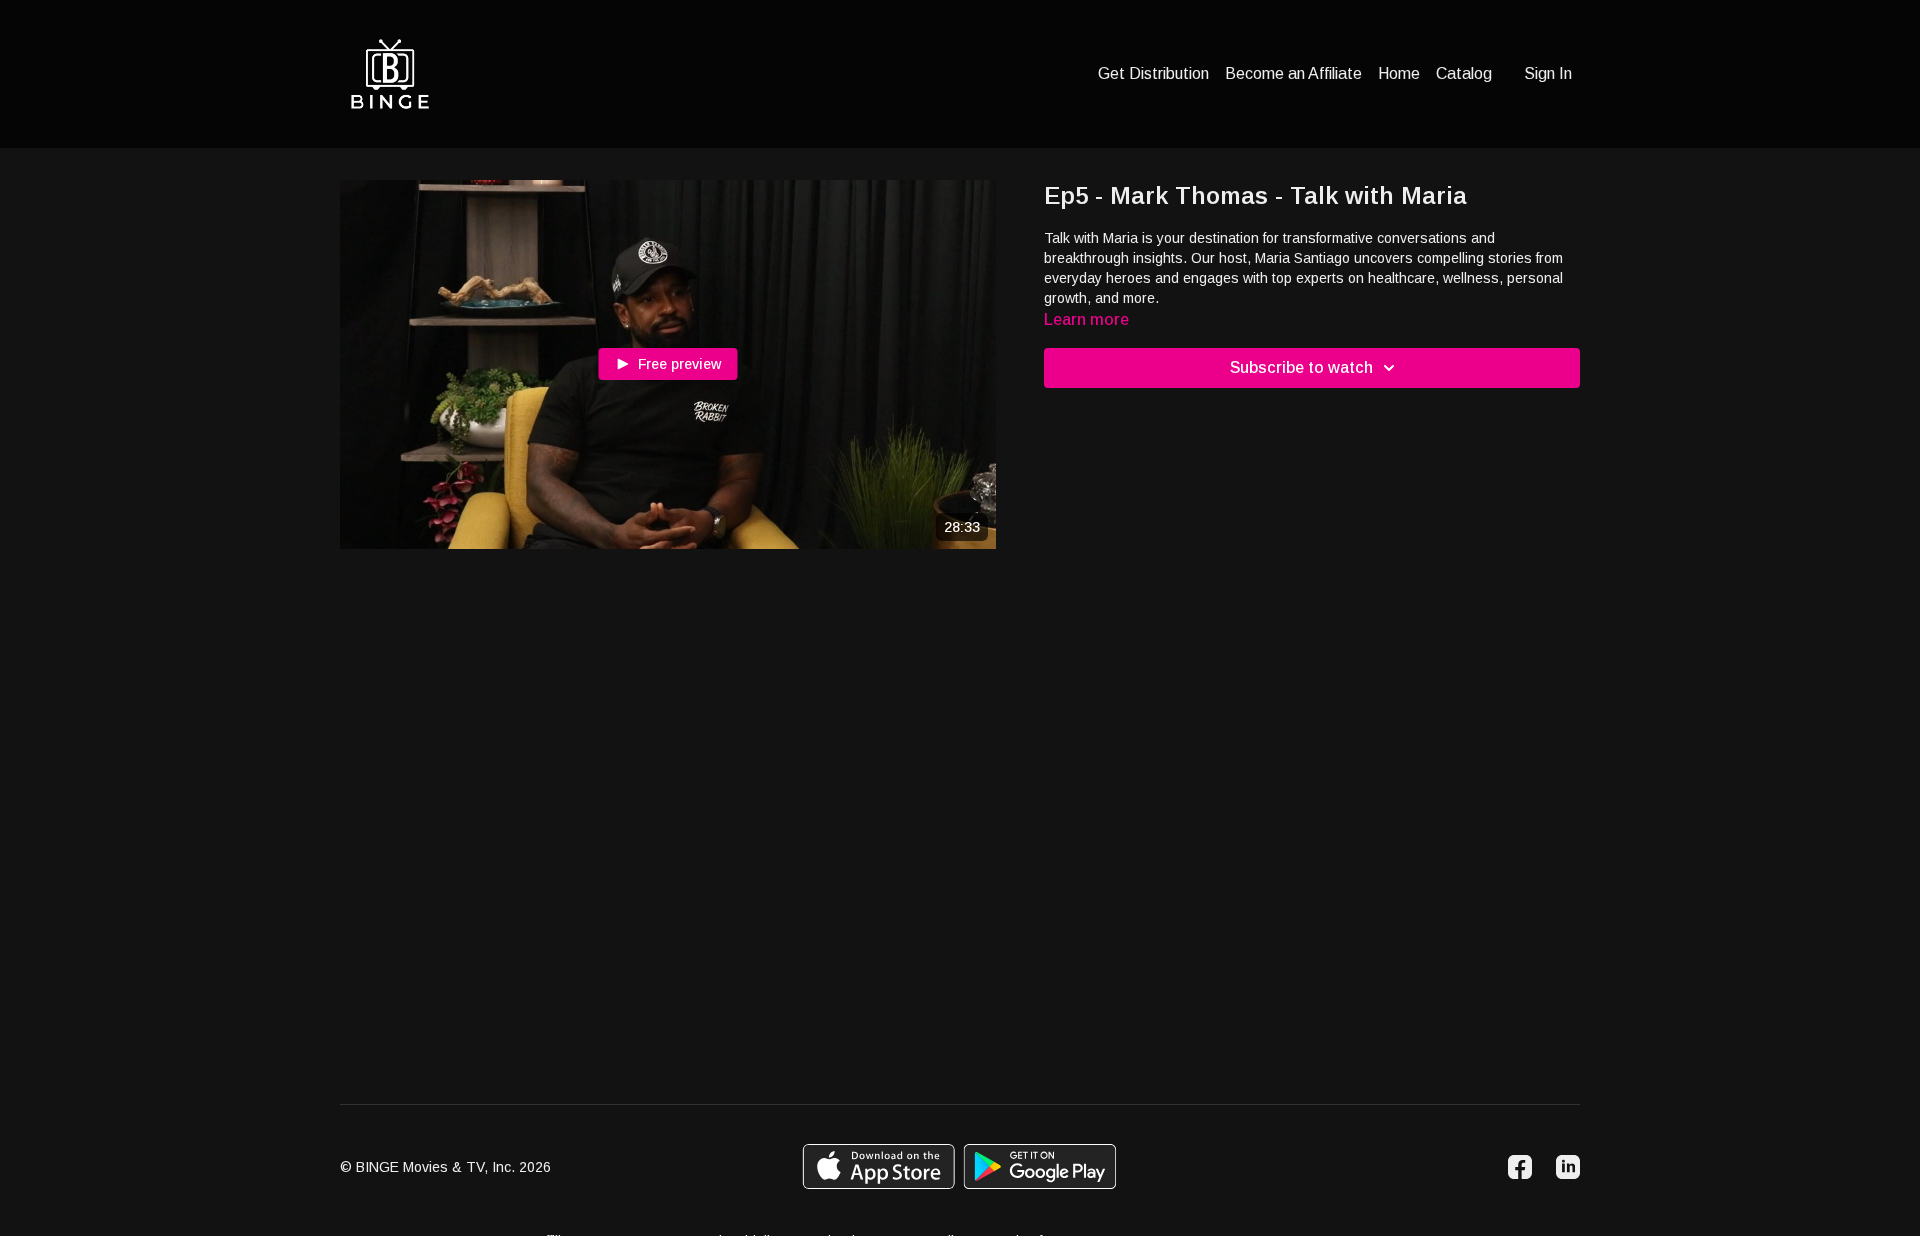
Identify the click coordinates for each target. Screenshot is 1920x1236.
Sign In (1548, 73)
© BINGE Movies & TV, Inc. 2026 (445, 1167)
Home (1399, 73)
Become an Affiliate (1293, 73)
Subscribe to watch (1301, 367)
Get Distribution (1153, 73)
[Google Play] (1040, 1166)
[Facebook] (1520, 1167)
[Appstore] (878, 1166)
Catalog (1464, 73)
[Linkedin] (1568, 1167)
